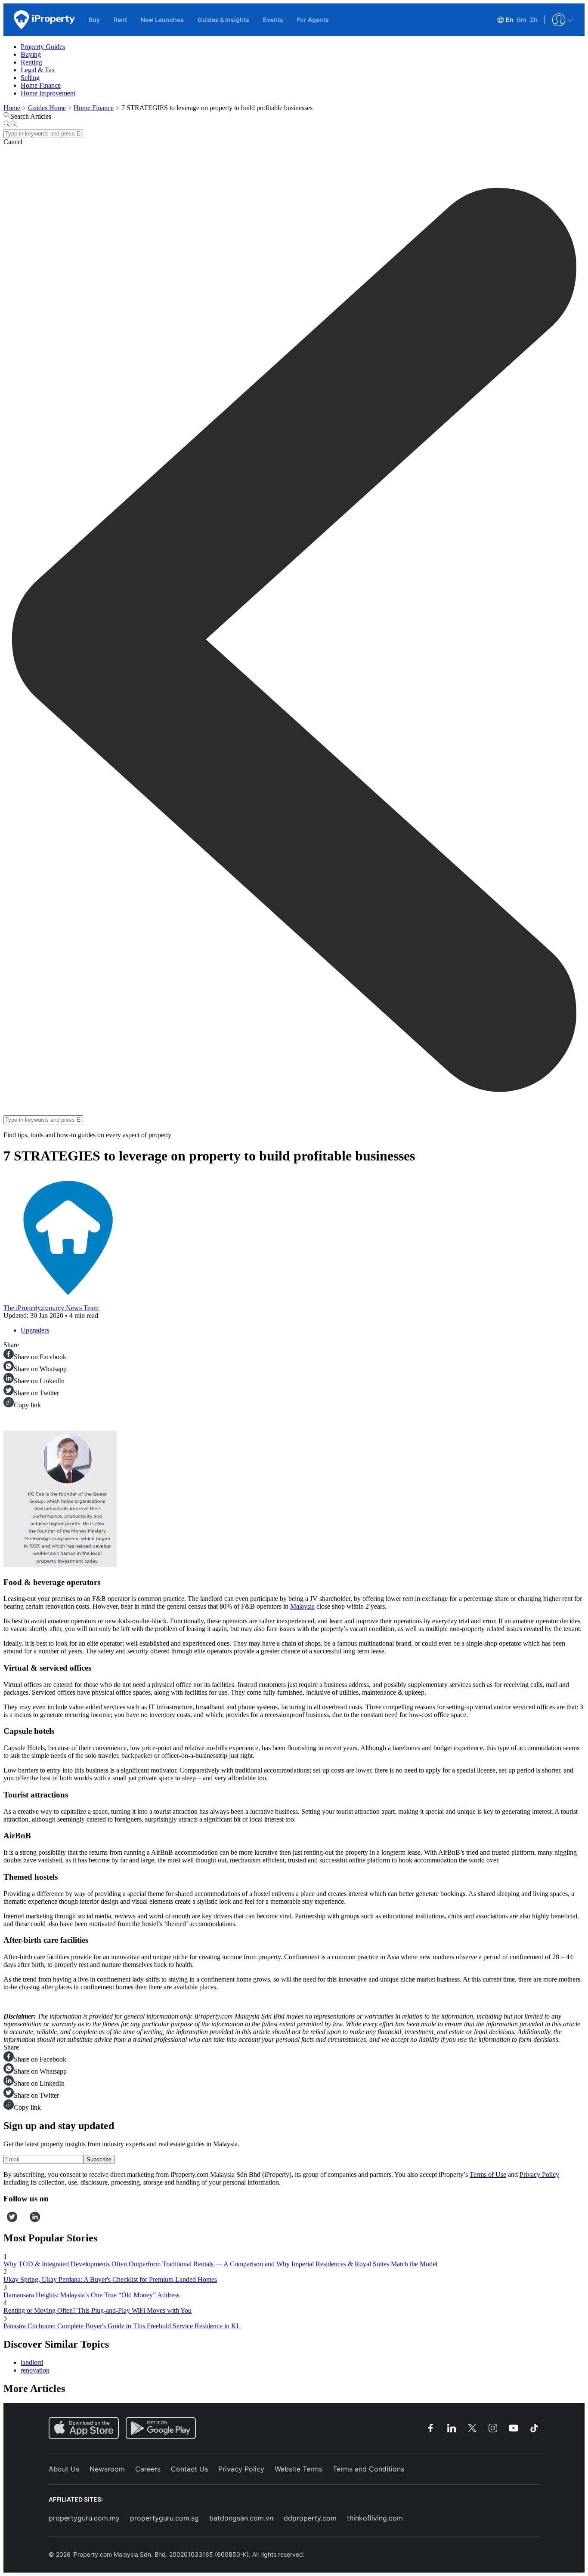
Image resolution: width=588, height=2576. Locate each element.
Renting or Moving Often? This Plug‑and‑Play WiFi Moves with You (97, 2310)
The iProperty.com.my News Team (51, 1308)
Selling (30, 78)
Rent (120, 20)
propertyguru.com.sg (164, 2518)
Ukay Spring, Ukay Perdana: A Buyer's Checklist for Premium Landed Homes (110, 2279)
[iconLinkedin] (35, 2220)
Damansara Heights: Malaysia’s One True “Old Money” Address (91, 2295)
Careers (148, 2469)
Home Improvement (48, 93)
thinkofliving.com (375, 2518)
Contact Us (189, 2469)
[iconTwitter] (12, 2220)
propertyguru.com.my (84, 2518)
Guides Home (47, 108)
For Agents (313, 20)
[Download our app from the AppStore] (84, 2428)
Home (12, 108)
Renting (31, 62)
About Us (64, 2469)
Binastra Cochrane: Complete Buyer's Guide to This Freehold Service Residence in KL (122, 2326)
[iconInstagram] (20, 2220)
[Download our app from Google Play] (161, 2428)
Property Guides (43, 47)
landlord (32, 2362)
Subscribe (99, 2159)
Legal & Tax (38, 70)
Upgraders (35, 1330)
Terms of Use (488, 2174)
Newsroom (107, 2469)
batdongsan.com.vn (241, 2518)
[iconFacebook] (5, 2220)
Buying (31, 54)
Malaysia (302, 1606)
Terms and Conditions (368, 2469)
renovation (35, 2370)
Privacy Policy (539, 2174)
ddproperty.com (310, 2518)
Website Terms (299, 2469)
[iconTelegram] (26, 2220)
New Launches (162, 20)
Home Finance (41, 85)
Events (273, 20)
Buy (94, 20)
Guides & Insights (223, 20)
